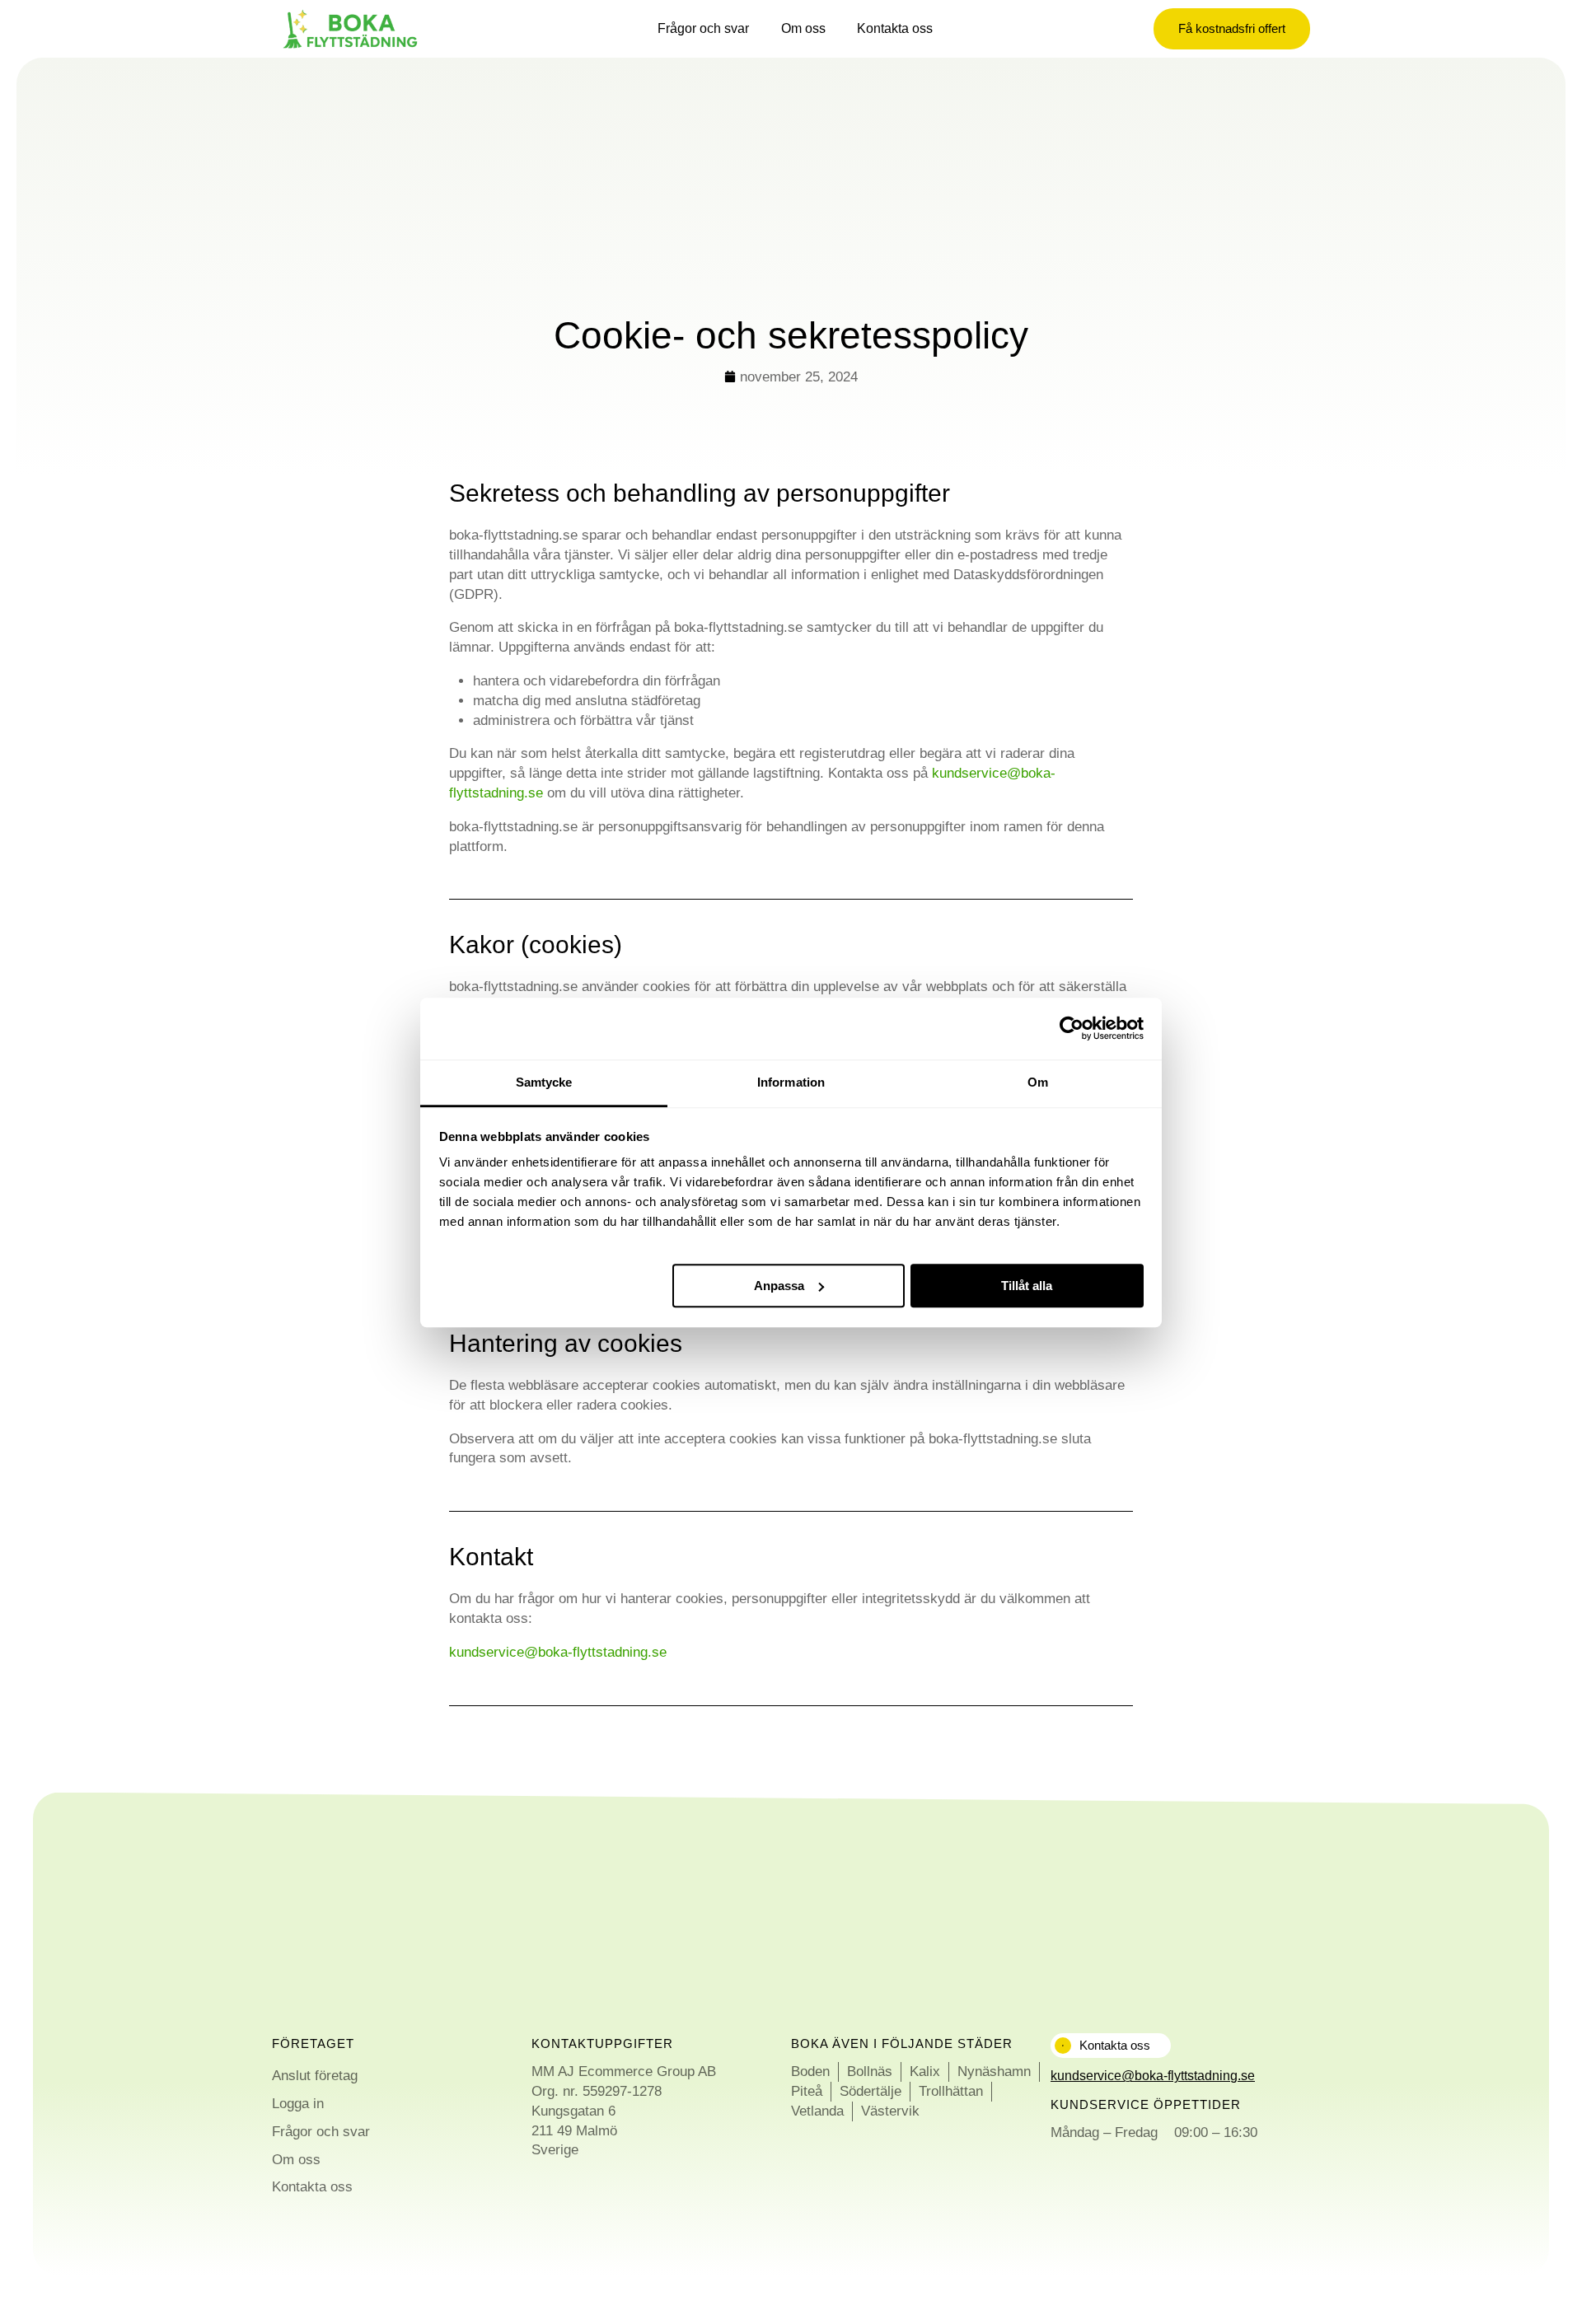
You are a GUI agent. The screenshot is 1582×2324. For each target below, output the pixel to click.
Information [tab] (791, 1082)
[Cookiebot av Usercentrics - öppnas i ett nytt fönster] (1072, 1028)
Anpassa (779, 1285)
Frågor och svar (703, 28)
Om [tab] (1038, 1082)
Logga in (298, 2104)
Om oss (803, 28)
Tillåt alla (1027, 1285)
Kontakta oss (895, 28)
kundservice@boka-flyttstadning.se (558, 1652)
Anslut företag (315, 2076)
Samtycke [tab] (544, 1082)
